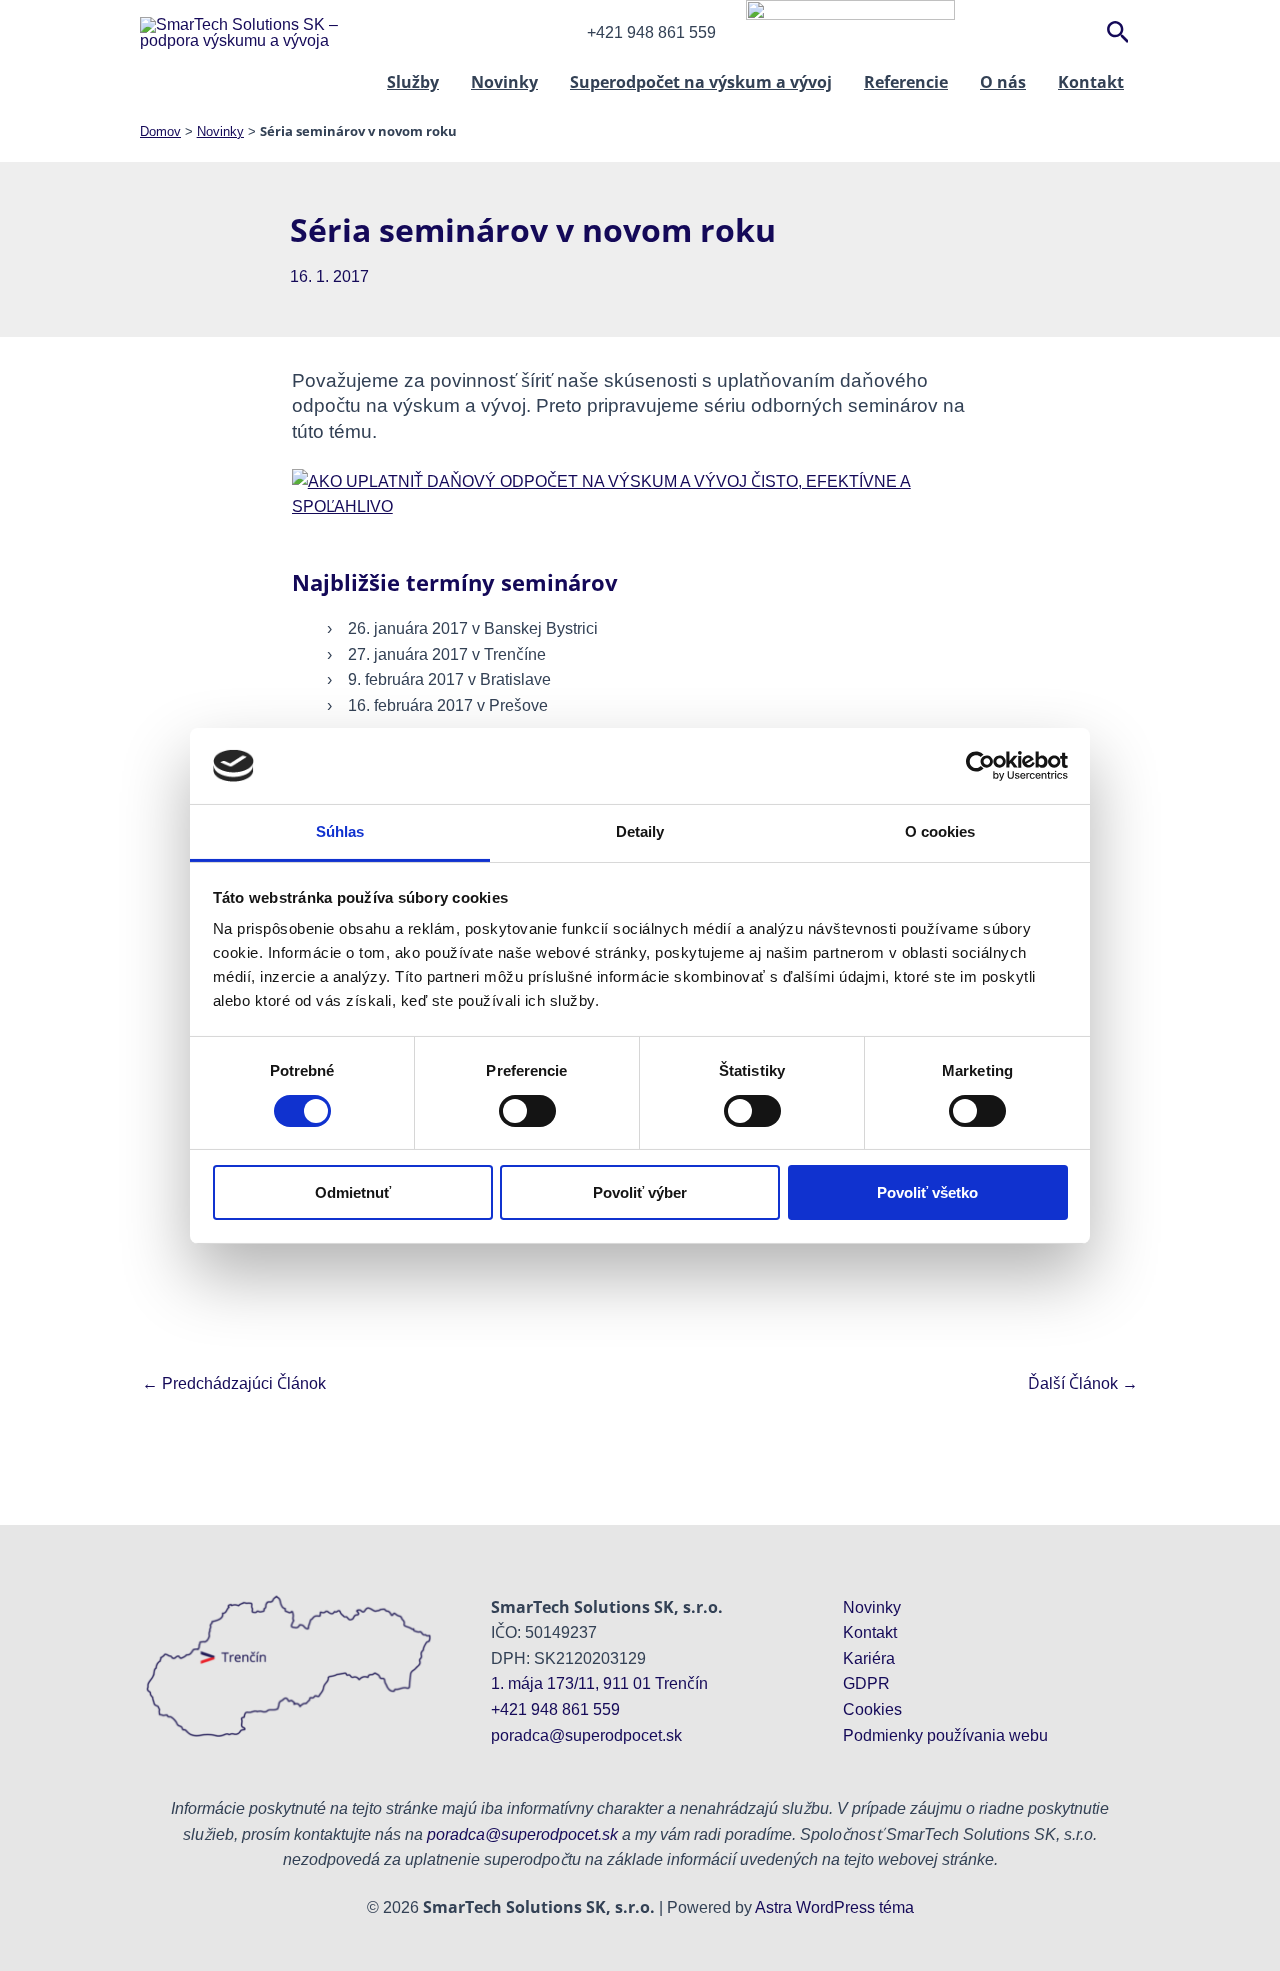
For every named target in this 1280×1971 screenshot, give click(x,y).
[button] (1118, 33)
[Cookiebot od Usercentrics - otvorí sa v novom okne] (980, 766)
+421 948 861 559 (555, 1709)
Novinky (504, 82)
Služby (413, 82)
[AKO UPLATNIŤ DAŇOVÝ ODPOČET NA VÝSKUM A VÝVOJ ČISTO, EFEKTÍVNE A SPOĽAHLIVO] (640, 492)
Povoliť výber (640, 1192)
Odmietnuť (353, 1192)
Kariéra (869, 1658)
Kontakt (1091, 82)
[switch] (527, 1111)
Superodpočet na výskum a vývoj (701, 82)
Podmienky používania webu (945, 1735)
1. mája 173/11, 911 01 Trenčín (599, 1683)
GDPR (866, 1683)
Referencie (906, 82)
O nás (1003, 82)
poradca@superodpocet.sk (586, 1735)
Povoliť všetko (927, 1192)
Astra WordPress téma (834, 1907)
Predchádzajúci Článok (234, 1384)
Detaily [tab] (640, 831)
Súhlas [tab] (340, 831)
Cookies (872, 1709)
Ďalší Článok (1083, 1384)
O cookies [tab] (940, 831)
